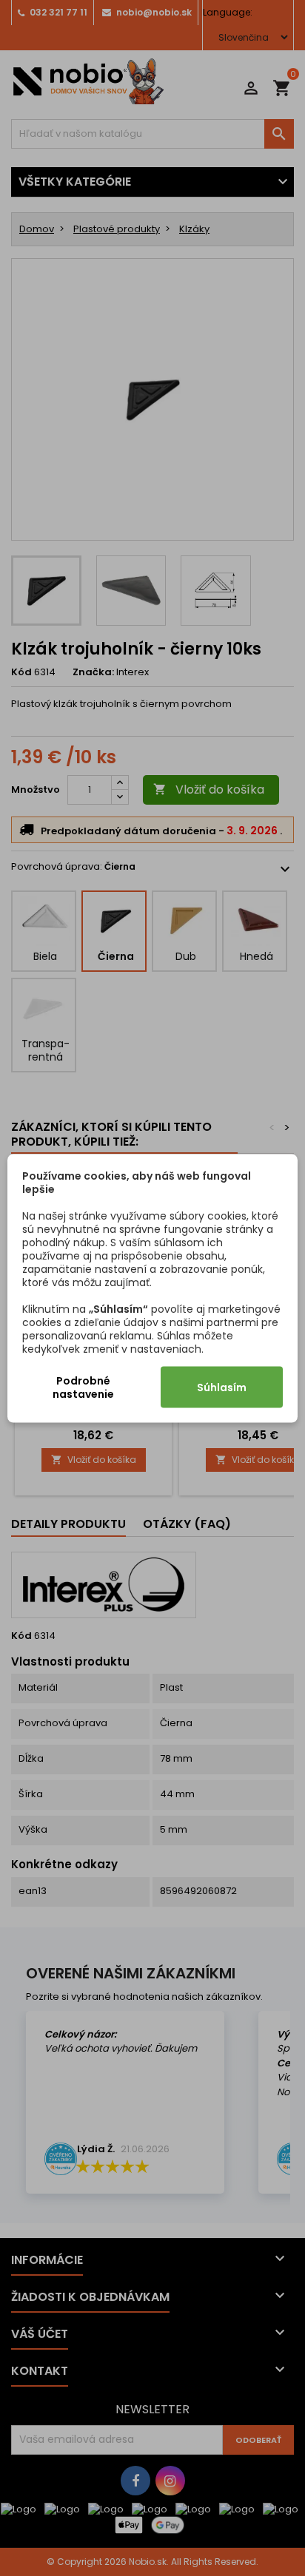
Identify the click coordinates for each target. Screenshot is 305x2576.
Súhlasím (222, 1387)
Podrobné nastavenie (83, 1387)
